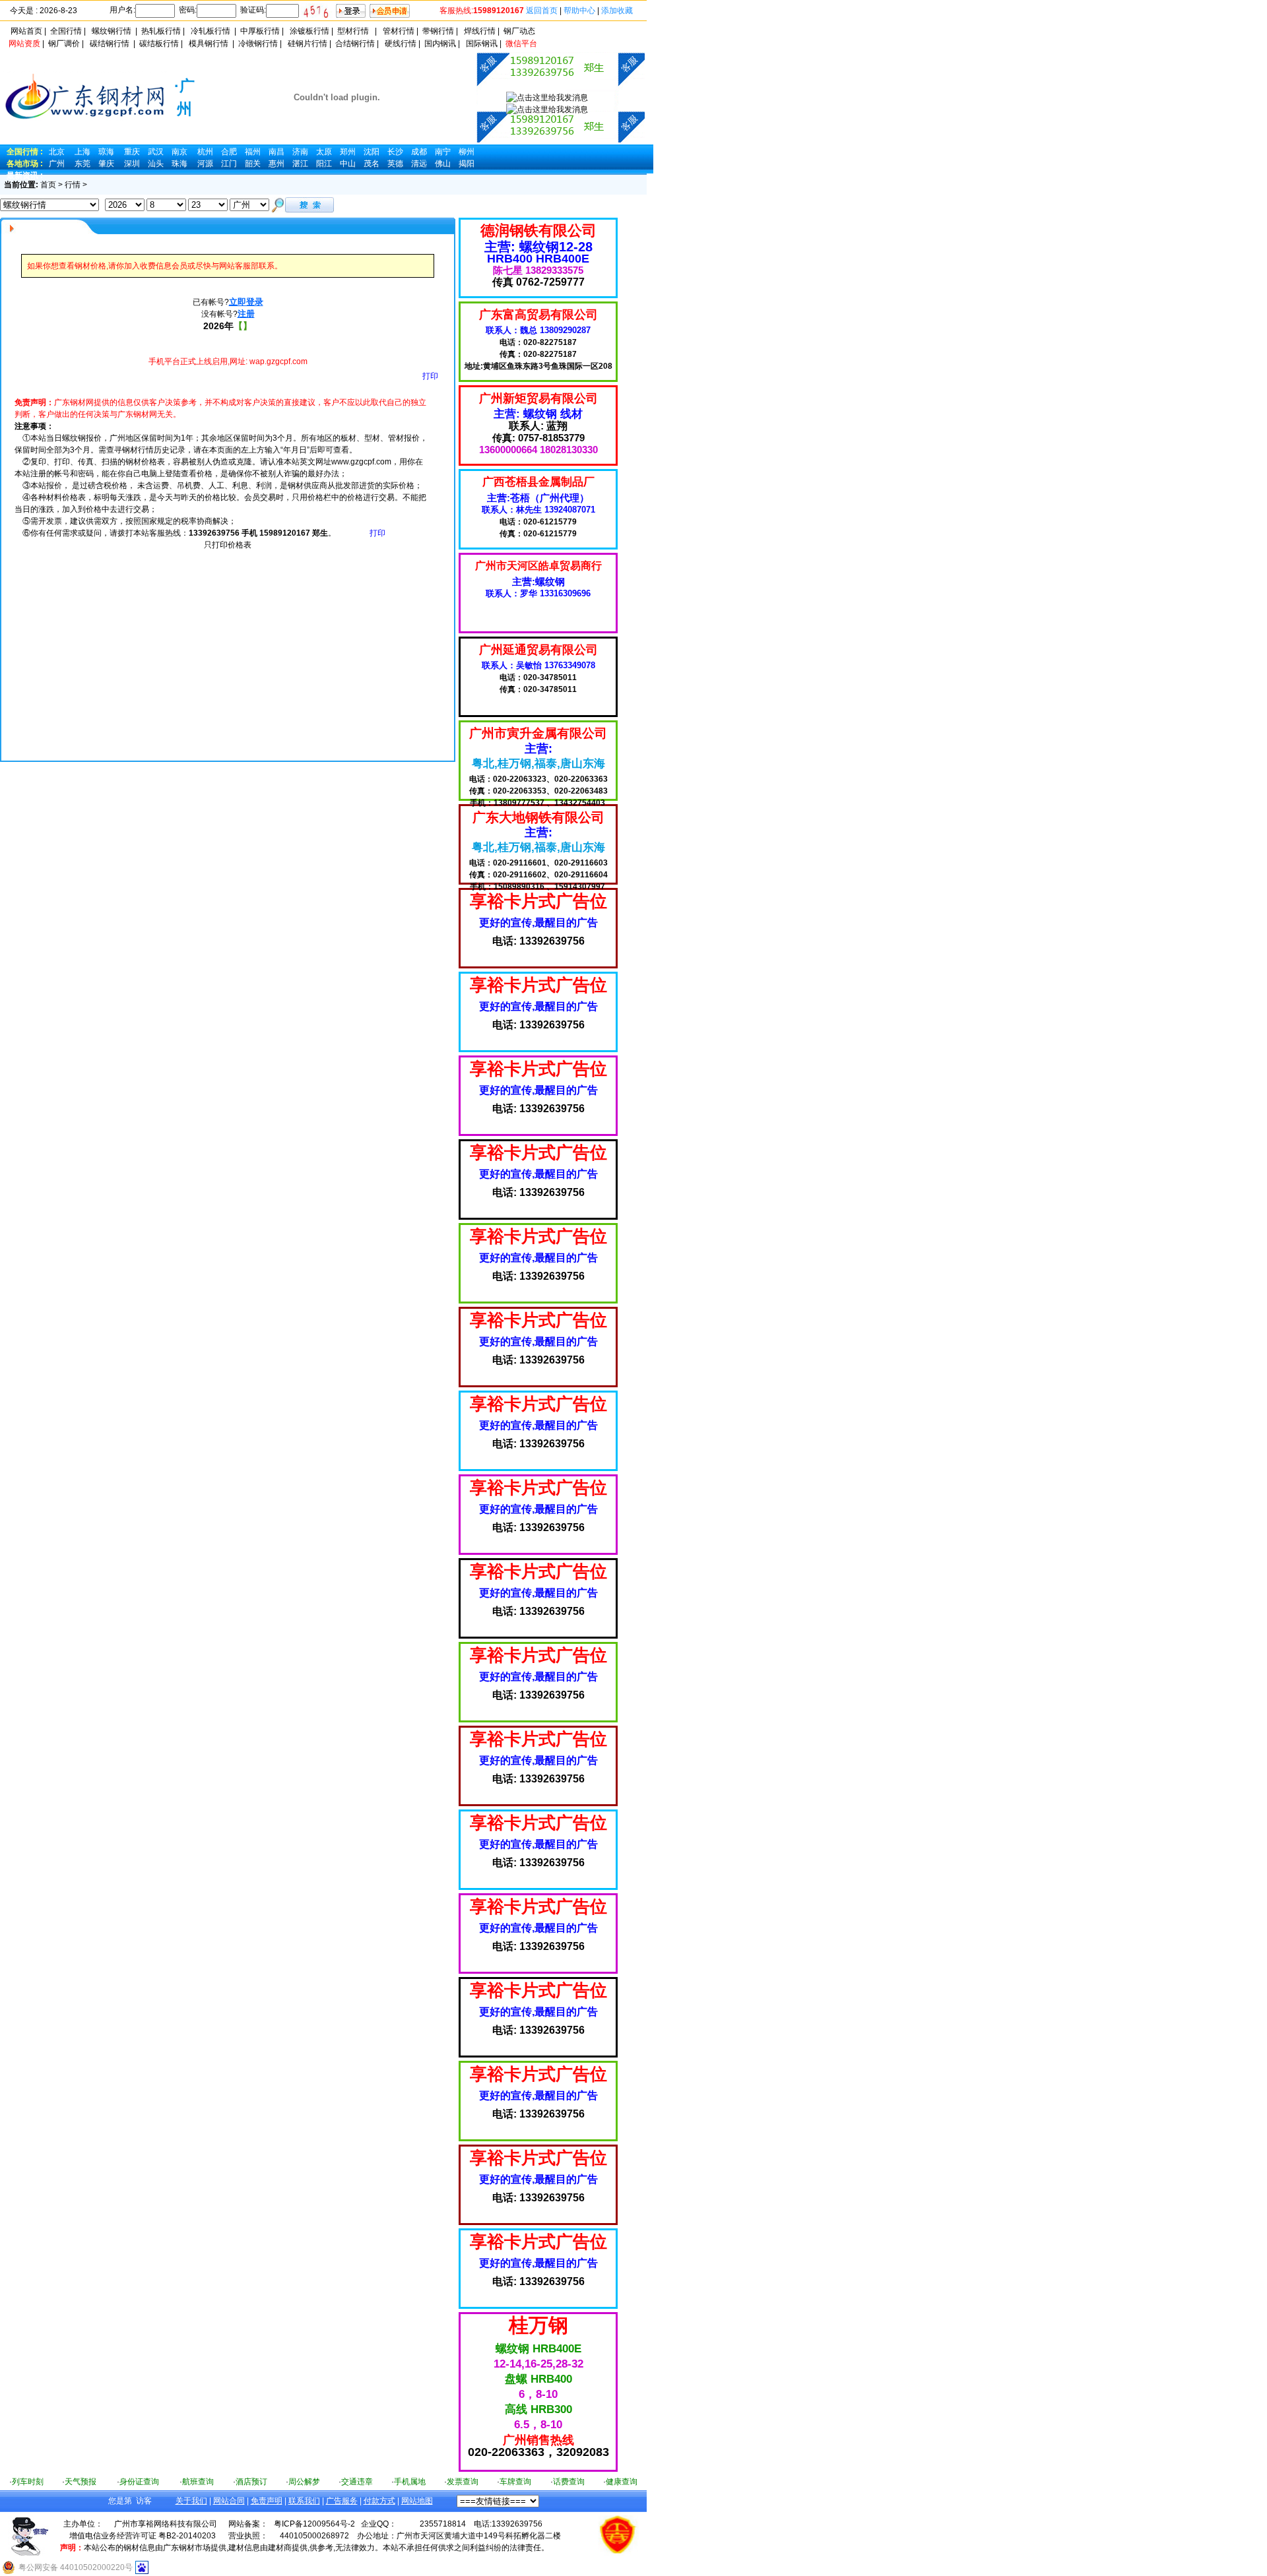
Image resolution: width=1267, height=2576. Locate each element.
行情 (73, 185)
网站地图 (417, 2501)
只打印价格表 (228, 545)
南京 (179, 152)
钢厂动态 (519, 31)
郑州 (348, 152)
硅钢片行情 (308, 44)
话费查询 (569, 2482)
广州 (57, 164)
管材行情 (399, 31)
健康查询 (622, 2482)
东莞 (82, 164)
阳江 (324, 164)
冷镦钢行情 (258, 44)
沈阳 (372, 152)
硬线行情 (401, 44)
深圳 (132, 164)
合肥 (229, 152)
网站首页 (26, 31)
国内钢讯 (440, 44)
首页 (48, 185)
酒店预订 (251, 2482)
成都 (419, 152)
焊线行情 (480, 31)
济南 (300, 152)
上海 (82, 152)
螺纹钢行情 (112, 31)
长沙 (395, 152)
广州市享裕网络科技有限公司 (166, 2524)
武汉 (156, 152)
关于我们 (191, 2501)
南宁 (443, 152)
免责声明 (267, 2501)
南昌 (276, 152)
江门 (229, 164)
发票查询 (463, 2482)
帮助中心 (579, 11)
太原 (324, 152)
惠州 (276, 164)
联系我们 (304, 2501)
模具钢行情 (209, 44)
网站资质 (24, 44)
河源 (205, 164)
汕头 (156, 164)
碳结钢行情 (110, 44)
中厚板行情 (260, 31)
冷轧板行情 (211, 31)
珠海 (179, 164)
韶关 (253, 164)
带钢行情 (438, 31)
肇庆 (106, 164)
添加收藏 (617, 11)
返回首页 (542, 11)
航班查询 (198, 2482)
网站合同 (229, 2501)
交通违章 (357, 2482)
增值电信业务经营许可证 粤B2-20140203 (143, 2536)
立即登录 (246, 302)
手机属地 (410, 2482)
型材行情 (353, 31)
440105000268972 (314, 2536)
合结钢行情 (355, 44)
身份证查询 (139, 2482)
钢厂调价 (64, 44)
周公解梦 (304, 2482)
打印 (430, 376)
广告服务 (342, 2501)
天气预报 (81, 2482)
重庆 (132, 152)
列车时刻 (28, 2482)
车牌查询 (515, 2482)
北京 (57, 152)
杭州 (205, 152)
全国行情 (66, 31)
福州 (253, 152)
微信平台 (521, 44)
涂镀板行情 (309, 31)
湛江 (300, 164)
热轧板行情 (161, 31)
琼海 (106, 152)
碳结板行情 (159, 44)
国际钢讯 (482, 44)
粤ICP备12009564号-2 (314, 2524)
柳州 (467, 152)
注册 (246, 314)
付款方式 (379, 2501)
